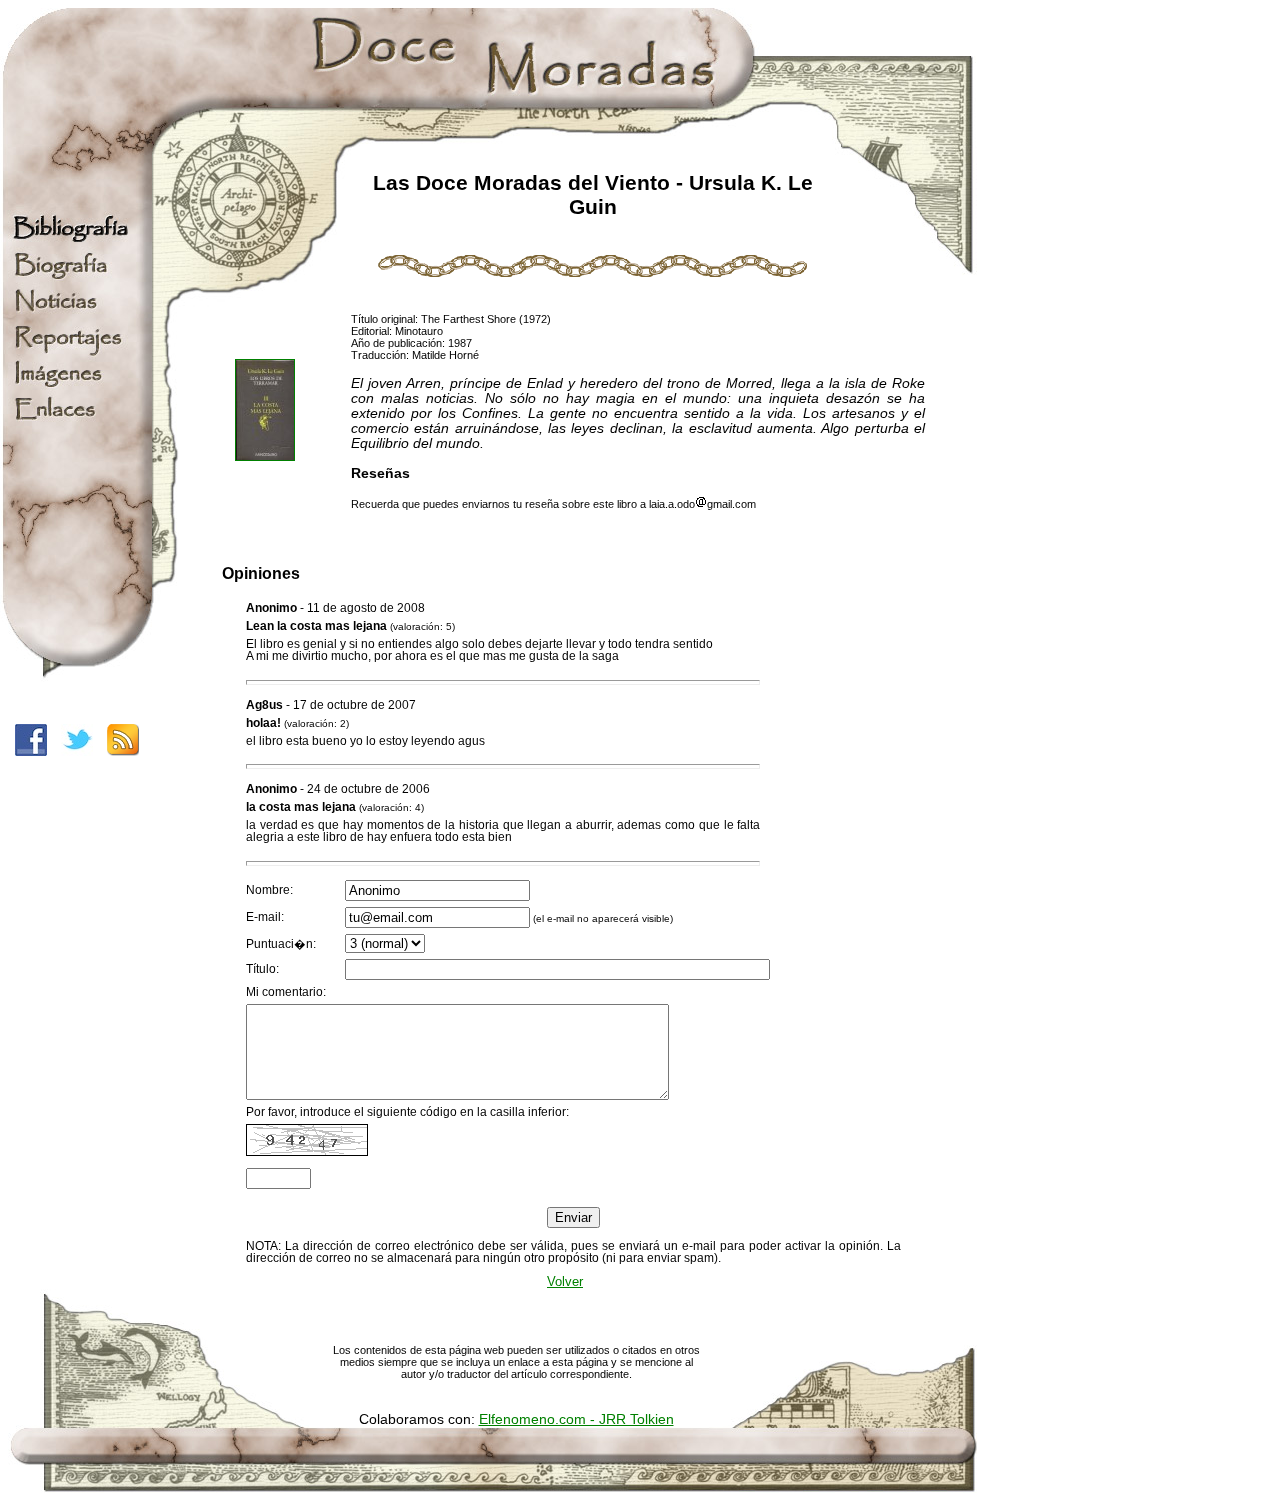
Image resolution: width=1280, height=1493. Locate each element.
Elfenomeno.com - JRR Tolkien (576, 1419)
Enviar (573, 1217)
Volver (565, 1281)
